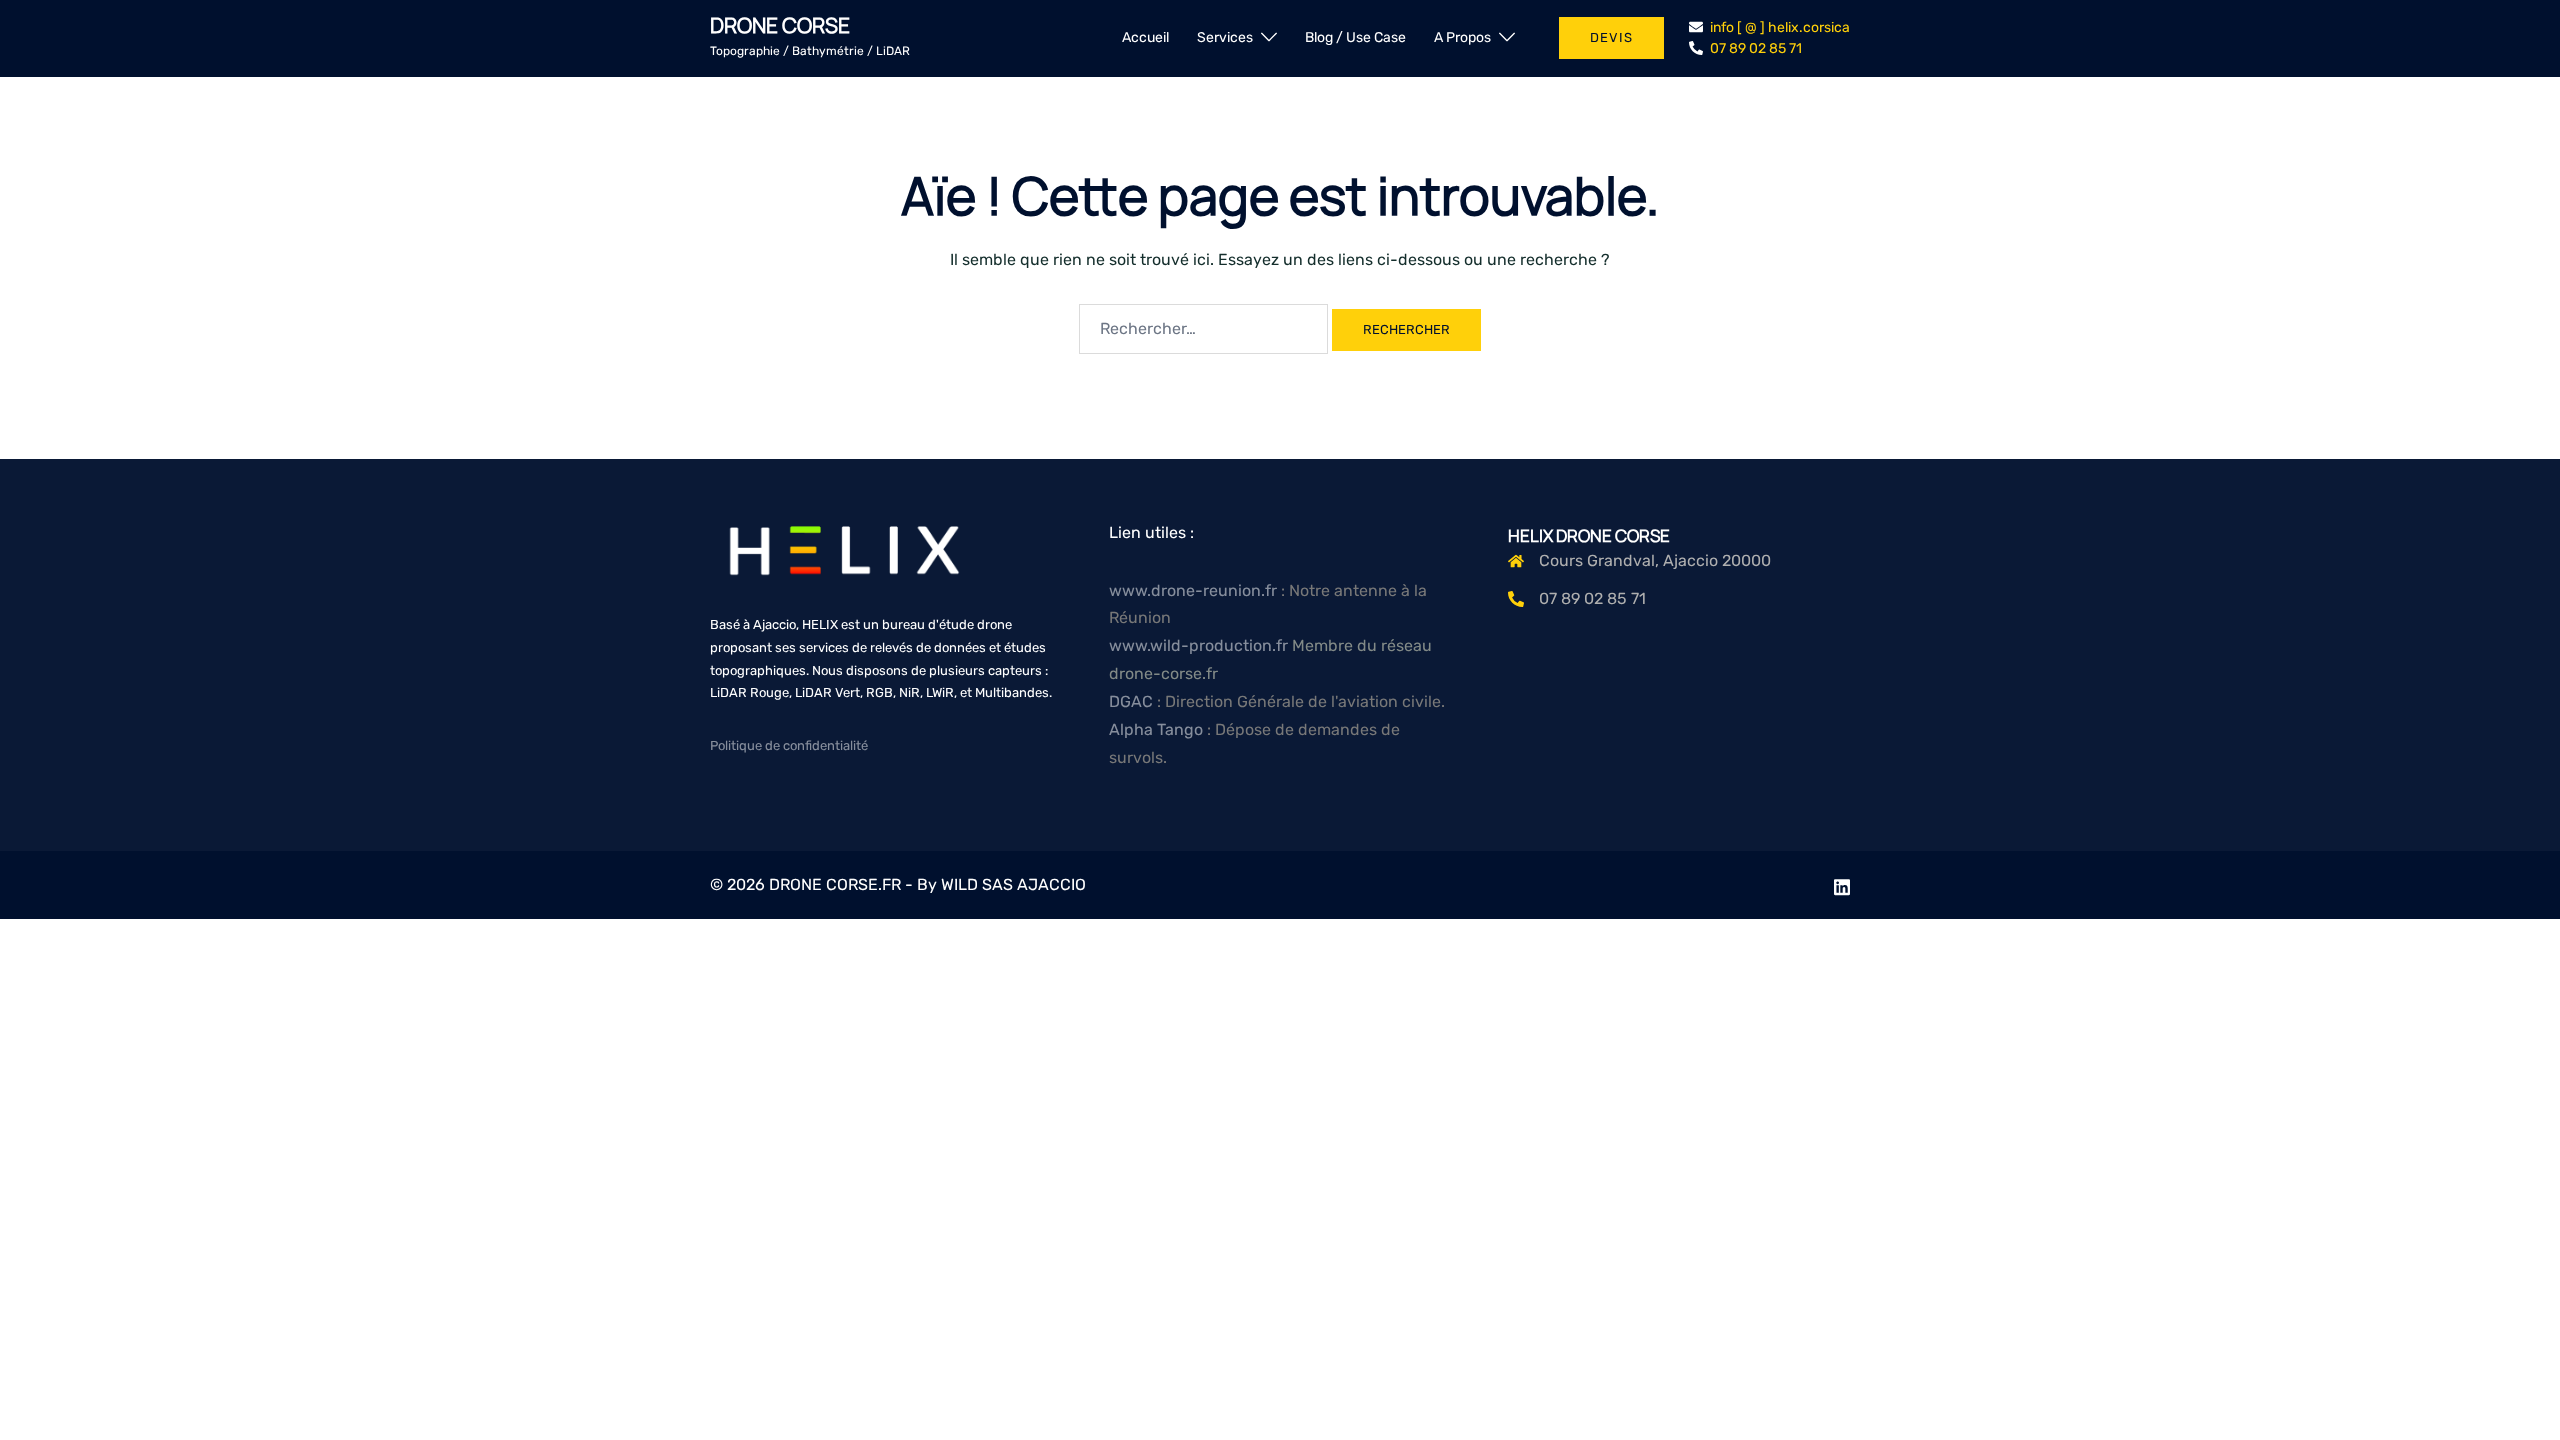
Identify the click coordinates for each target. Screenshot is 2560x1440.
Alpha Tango (1158, 729)
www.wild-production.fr (1198, 645)
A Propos (1462, 37)
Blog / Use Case (1355, 37)
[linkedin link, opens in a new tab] (1842, 884)
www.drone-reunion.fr (1193, 590)
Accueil (1145, 37)
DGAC (1133, 701)
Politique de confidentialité (789, 745)
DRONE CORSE (780, 25)
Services (1225, 37)
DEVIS (1611, 37)
